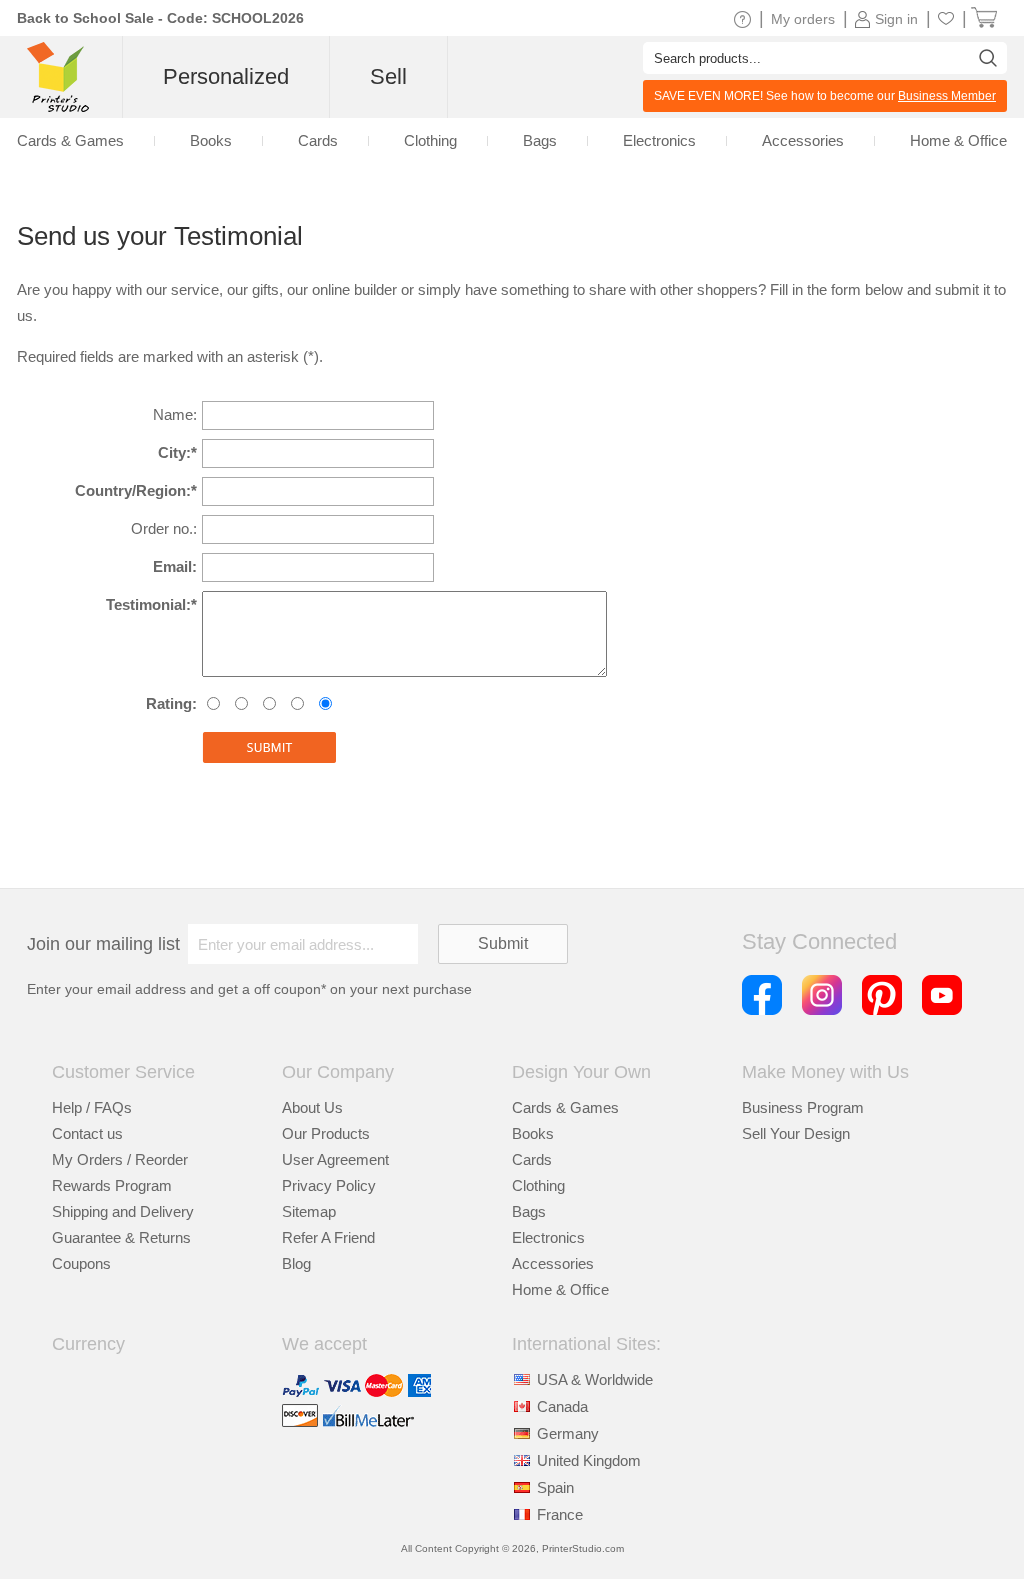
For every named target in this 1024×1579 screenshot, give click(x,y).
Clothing (538, 1185)
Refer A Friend (328, 1237)
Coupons (81, 1263)
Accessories (553, 1263)
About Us (312, 1107)
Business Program (803, 1107)
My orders (803, 19)
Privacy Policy (329, 1185)
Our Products (326, 1133)
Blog (296, 1263)
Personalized (226, 76)
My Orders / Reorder (120, 1159)
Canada (562, 1406)
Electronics (548, 1237)
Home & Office (560, 1289)
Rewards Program (112, 1185)
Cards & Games (565, 1107)
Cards (532, 1159)
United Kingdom (589, 1460)
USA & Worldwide (595, 1379)
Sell (388, 76)
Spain (555, 1487)
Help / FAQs (92, 1107)
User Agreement (335, 1159)
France (560, 1514)
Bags (529, 1211)
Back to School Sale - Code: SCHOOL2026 (160, 18)
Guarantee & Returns (121, 1237)
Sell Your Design (796, 1133)
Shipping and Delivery (123, 1211)
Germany (568, 1433)
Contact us (87, 1133)
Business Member (947, 96)
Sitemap (309, 1211)
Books (533, 1133)
